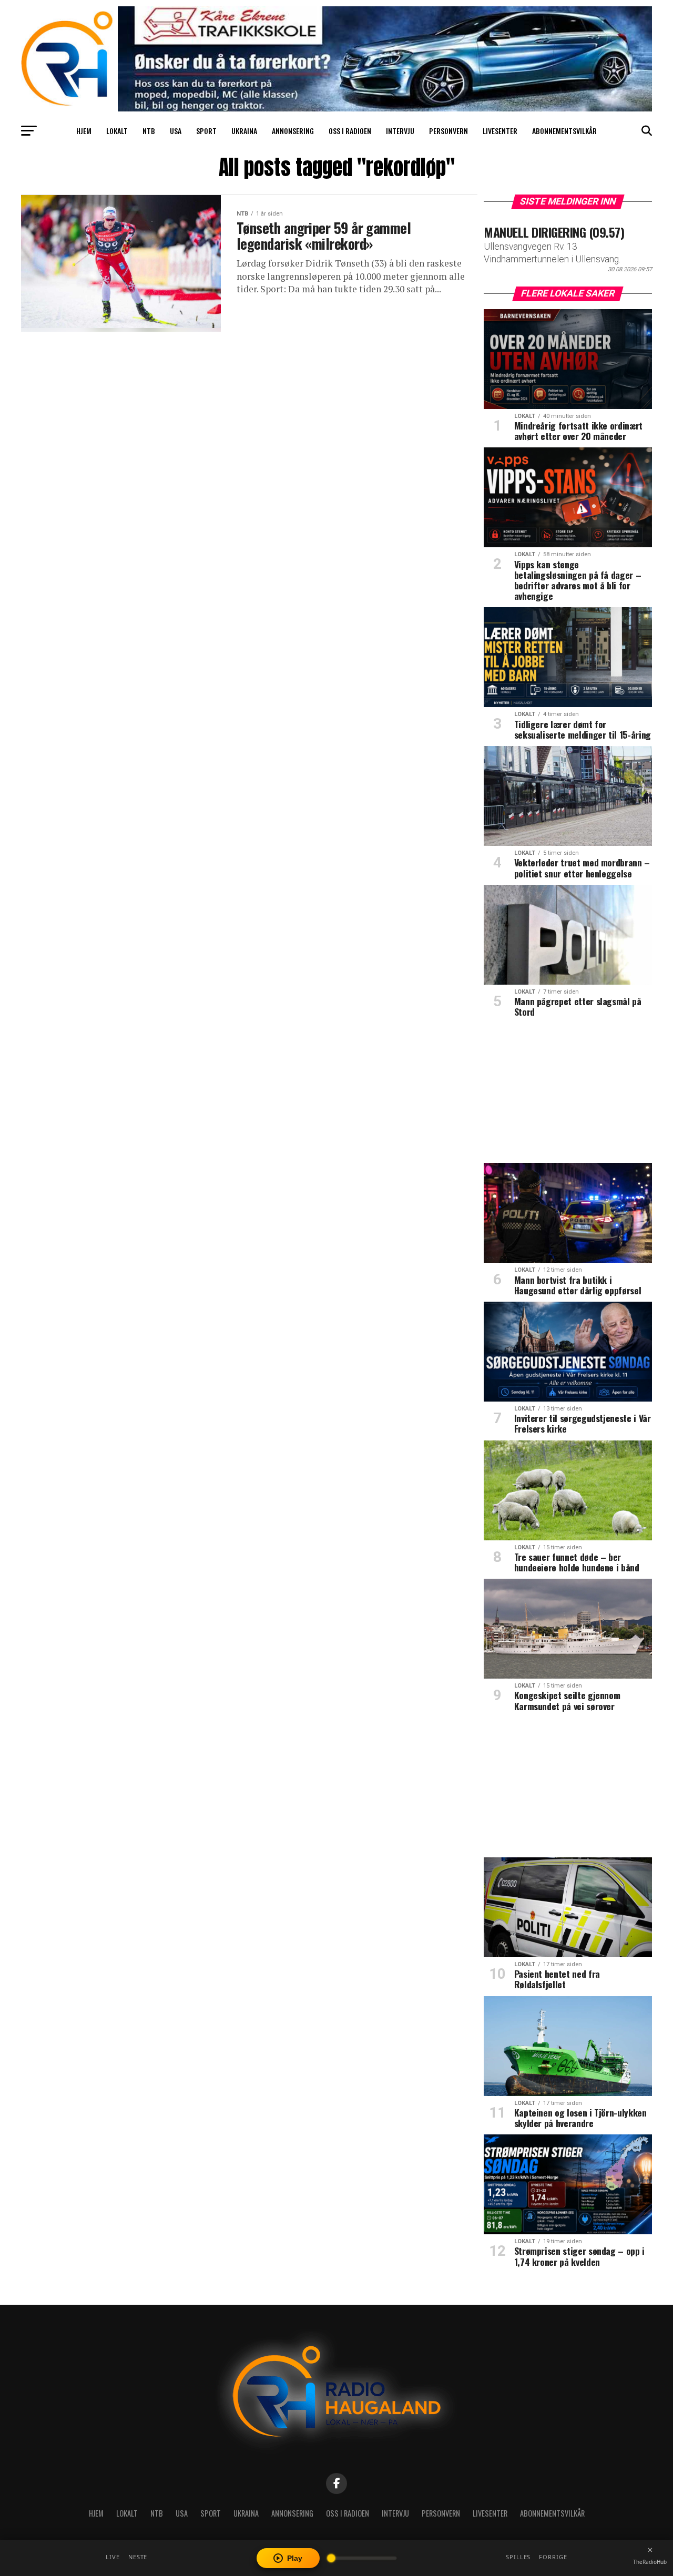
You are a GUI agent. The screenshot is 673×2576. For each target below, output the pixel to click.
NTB (149, 131)
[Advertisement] (568, 1094)
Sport (206, 131)
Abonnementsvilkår (564, 131)
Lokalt (117, 131)
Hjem (84, 131)
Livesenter (500, 131)
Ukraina (244, 131)
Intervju (400, 131)
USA (176, 131)
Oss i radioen (350, 131)
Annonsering (293, 131)
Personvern (448, 131)
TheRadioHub (650, 2562)
